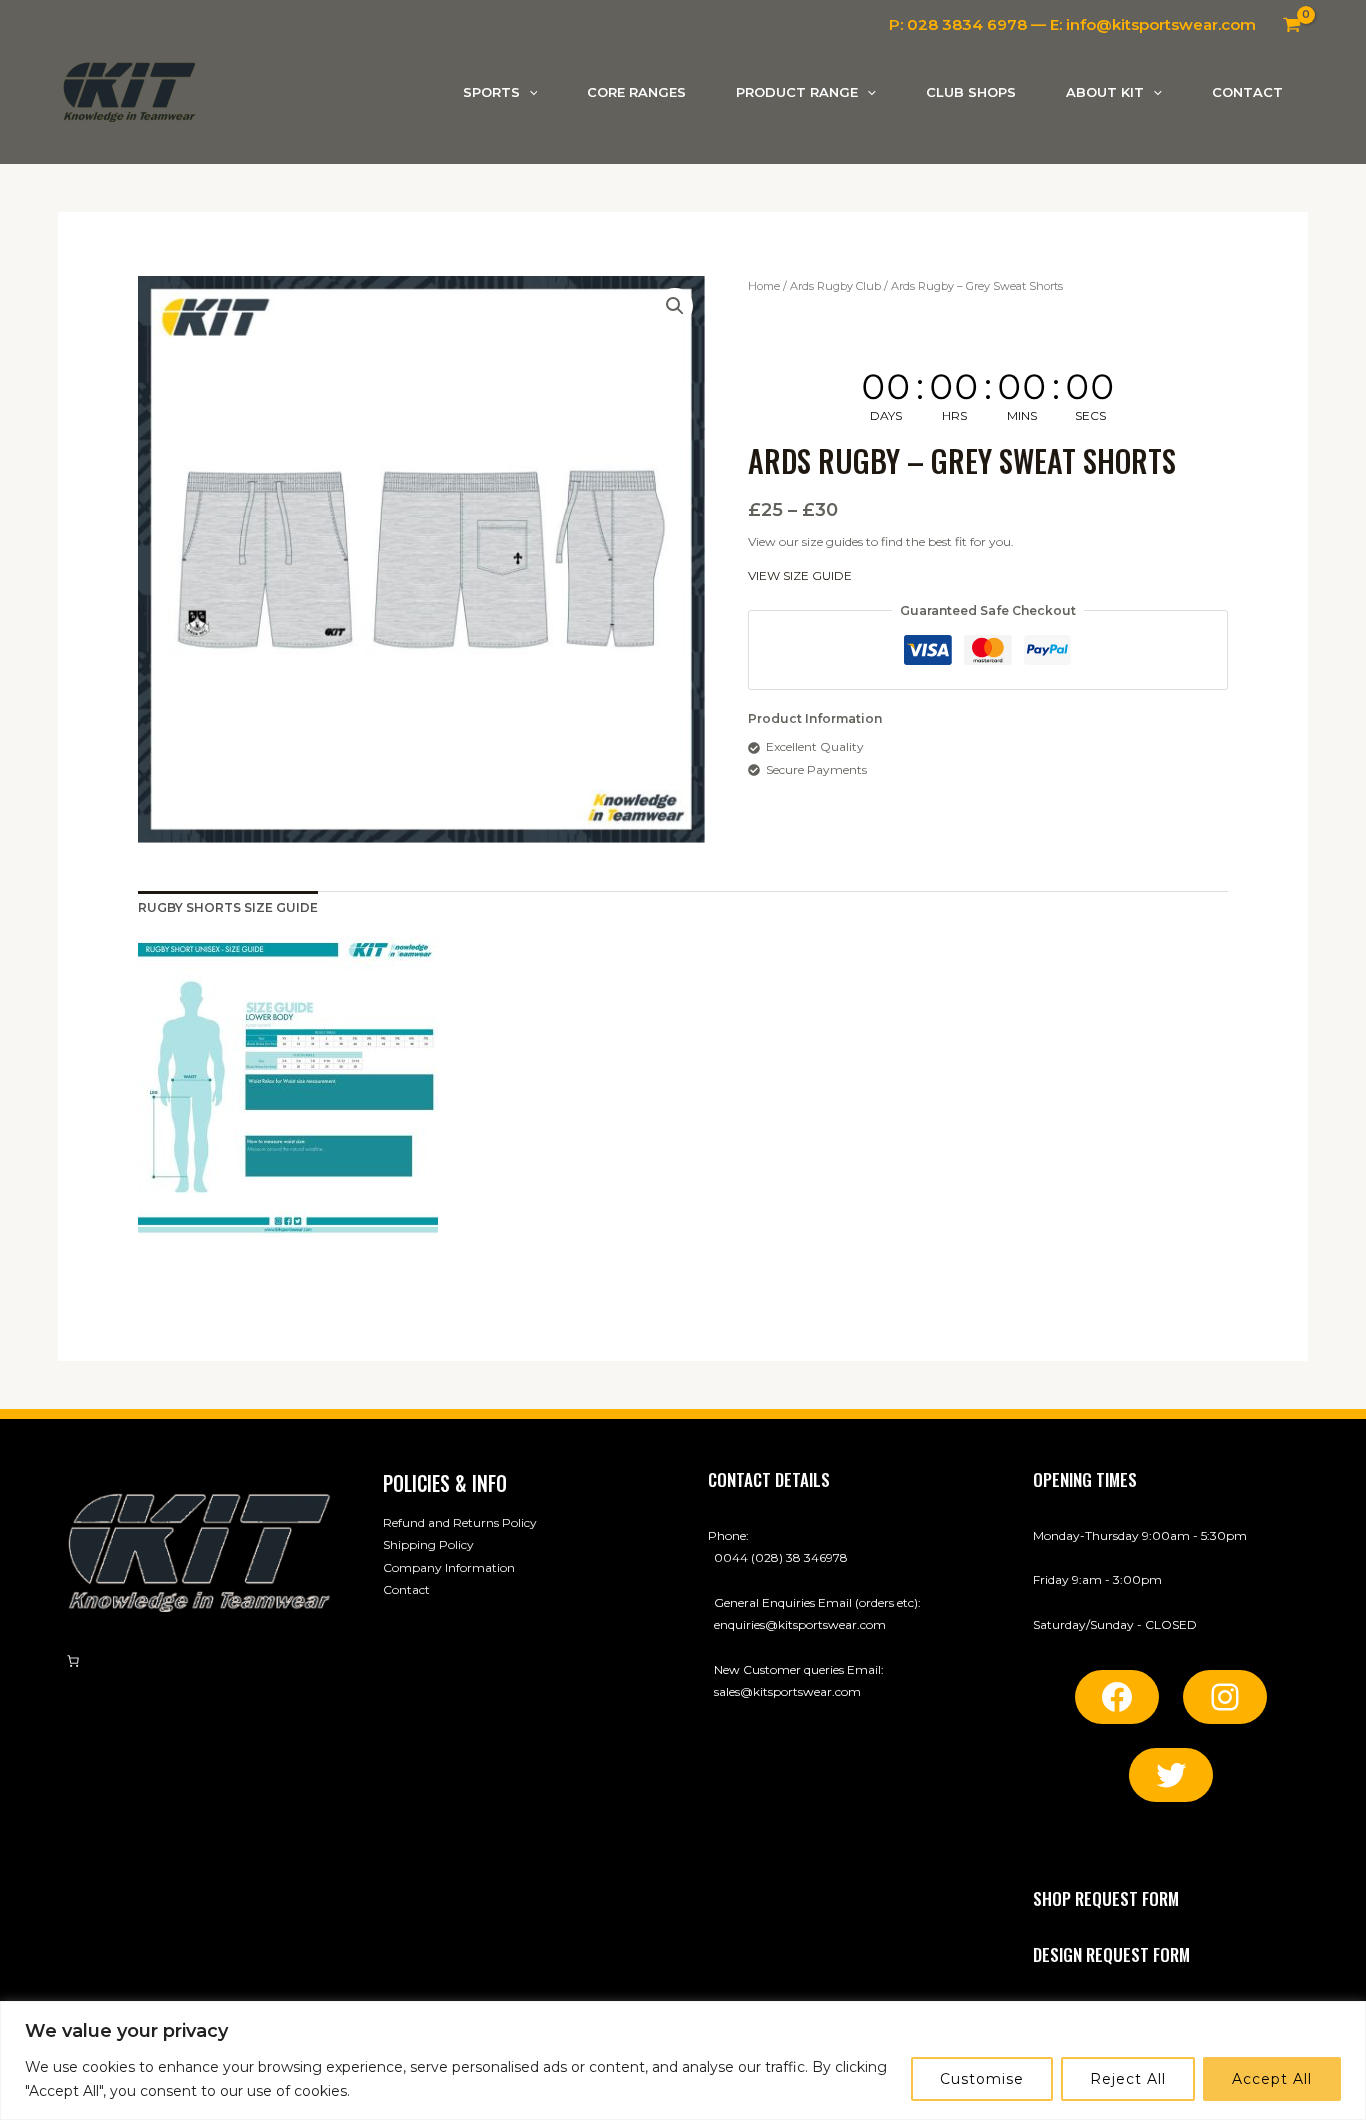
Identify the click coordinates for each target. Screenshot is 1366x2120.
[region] (683, 2060)
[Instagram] (1225, 1697)
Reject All (1128, 2079)
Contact (406, 1589)
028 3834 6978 (967, 24)
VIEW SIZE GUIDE (800, 576)
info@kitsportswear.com (1161, 24)
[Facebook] (1117, 1697)
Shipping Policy (428, 1544)
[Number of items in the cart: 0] (73, 1661)
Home (764, 286)
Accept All (1272, 2079)
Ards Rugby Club (835, 286)
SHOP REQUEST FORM (1106, 1898)
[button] (529, 92)
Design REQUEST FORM (1111, 1954)
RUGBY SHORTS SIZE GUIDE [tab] (228, 907)
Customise (982, 2079)
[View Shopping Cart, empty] (1292, 25)
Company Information (449, 1567)
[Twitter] (1171, 1775)
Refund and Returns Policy (460, 1522)
